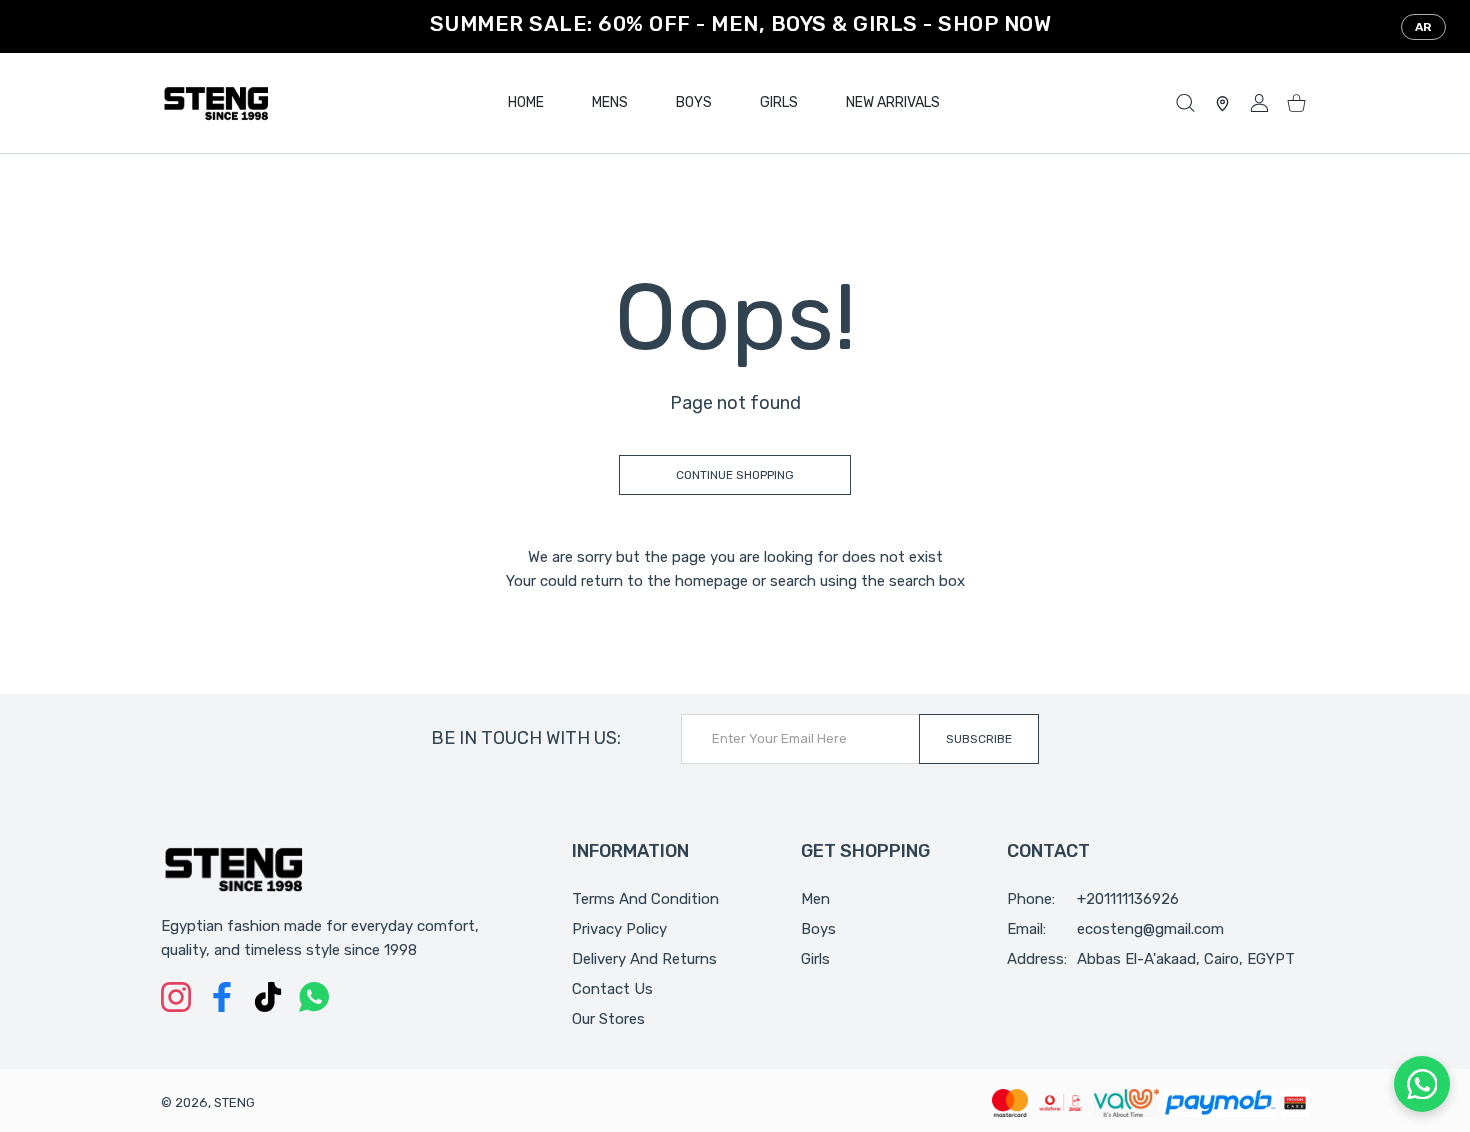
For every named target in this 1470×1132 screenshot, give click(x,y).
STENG (234, 1102)
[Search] (1185, 103)
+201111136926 (1128, 899)
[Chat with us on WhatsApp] (1422, 1084)
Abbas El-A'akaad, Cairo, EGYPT (1186, 959)
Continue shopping (735, 475)
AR (1423, 27)
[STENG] (216, 103)
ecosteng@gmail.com (1150, 929)
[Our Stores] (1222, 103)
